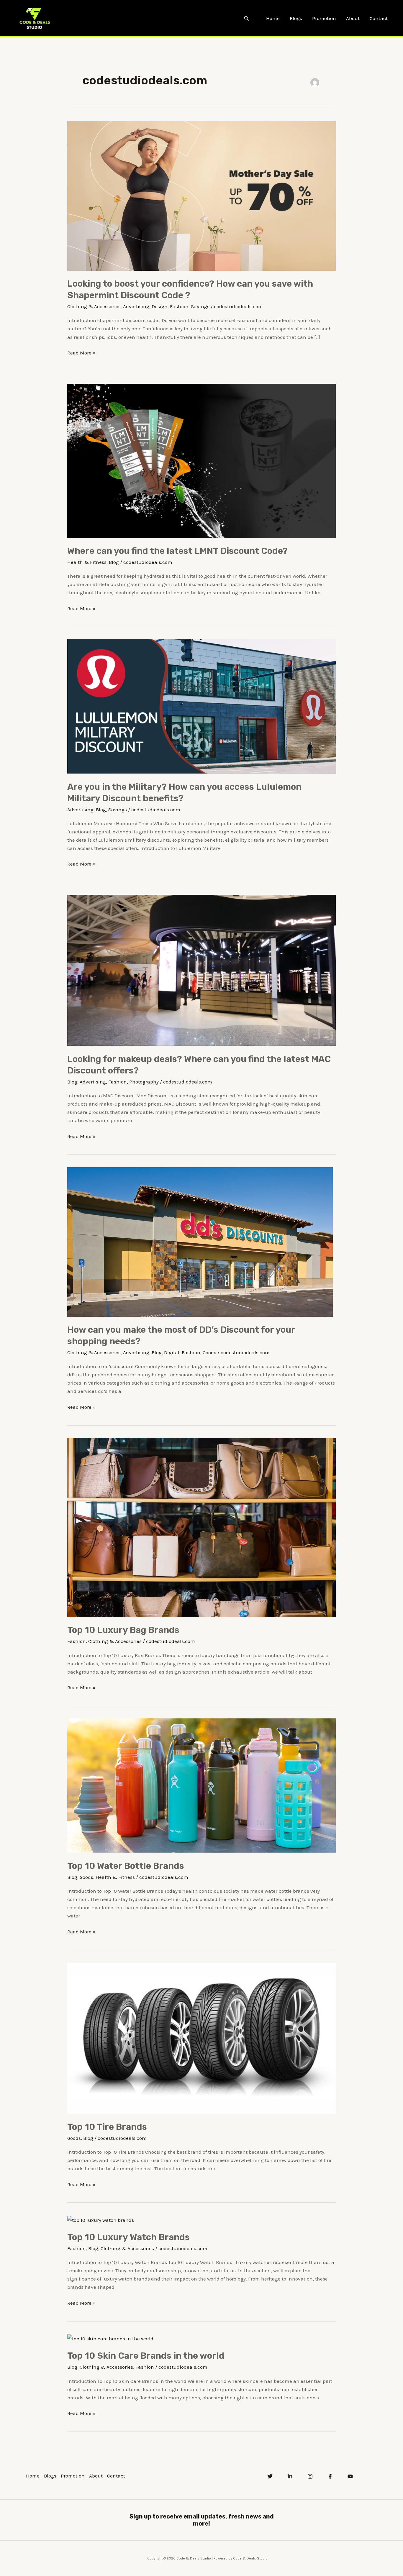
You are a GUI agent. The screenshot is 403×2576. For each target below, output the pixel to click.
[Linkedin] (290, 2476)
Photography (144, 1082)
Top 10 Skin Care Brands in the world (146, 2356)
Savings (200, 306)
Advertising (136, 306)
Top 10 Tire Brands (107, 2127)
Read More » (81, 352)
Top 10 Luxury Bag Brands (123, 1630)
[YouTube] (350, 2476)
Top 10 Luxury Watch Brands (128, 2237)
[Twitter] (270, 2476)
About (353, 18)
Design (160, 306)
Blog (114, 562)
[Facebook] (330, 2476)
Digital (172, 1352)
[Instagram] (310, 2476)
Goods (209, 1352)
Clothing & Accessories (94, 306)
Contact (379, 18)
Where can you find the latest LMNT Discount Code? (177, 551)
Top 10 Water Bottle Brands (126, 1866)
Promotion (324, 18)
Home (273, 18)
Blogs (296, 18)
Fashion (179, 306)
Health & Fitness (87, 562)
